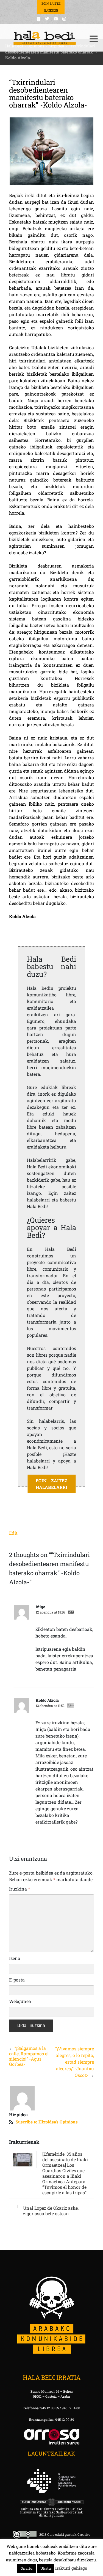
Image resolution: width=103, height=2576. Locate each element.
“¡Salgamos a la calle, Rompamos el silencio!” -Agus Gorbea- (29, 2056)
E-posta (17, 1980)
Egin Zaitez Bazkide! (51, 7)
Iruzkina (20, 1889)
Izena (15, 1958)
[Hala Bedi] (45, 38)
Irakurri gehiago (71, 2568)
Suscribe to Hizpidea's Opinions (47, 2122)
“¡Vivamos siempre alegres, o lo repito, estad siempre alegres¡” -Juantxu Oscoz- (75, 2062)
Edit (13, 1533)
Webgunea (20, 2001)
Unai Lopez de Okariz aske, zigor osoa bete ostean (51, 2211)
